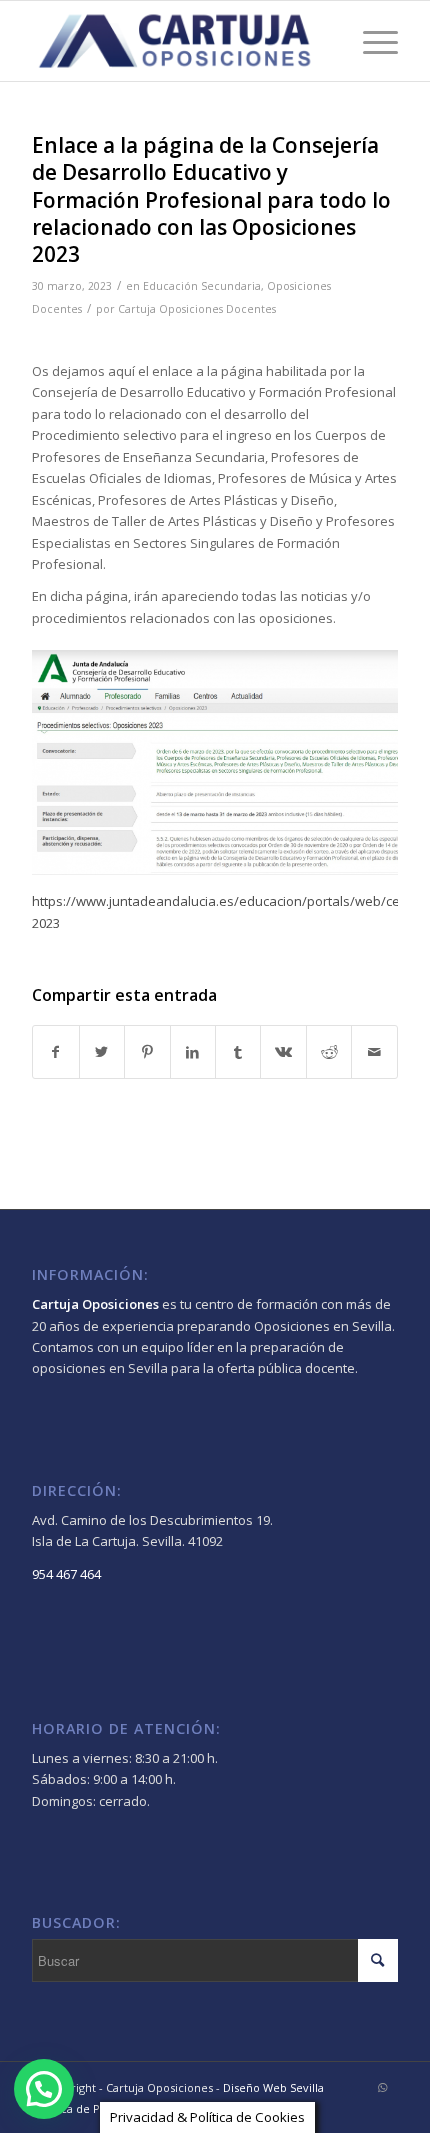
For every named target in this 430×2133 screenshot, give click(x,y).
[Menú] (370, 41)
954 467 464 (66, 1574)
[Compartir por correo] (374, 1052)
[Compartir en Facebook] (55, 1052)
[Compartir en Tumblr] (238, 1052)
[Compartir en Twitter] (102, 1052)
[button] (44, 2089)
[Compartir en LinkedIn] (193, 1052)
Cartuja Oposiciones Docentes (197, 309)
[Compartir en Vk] (283, 1052)
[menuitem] (91, 2109)
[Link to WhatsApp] (383, 2087)
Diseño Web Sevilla (273, 2087)
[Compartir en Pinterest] (147, 1052)
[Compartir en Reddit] (329, 1052)
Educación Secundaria (202, 286)
